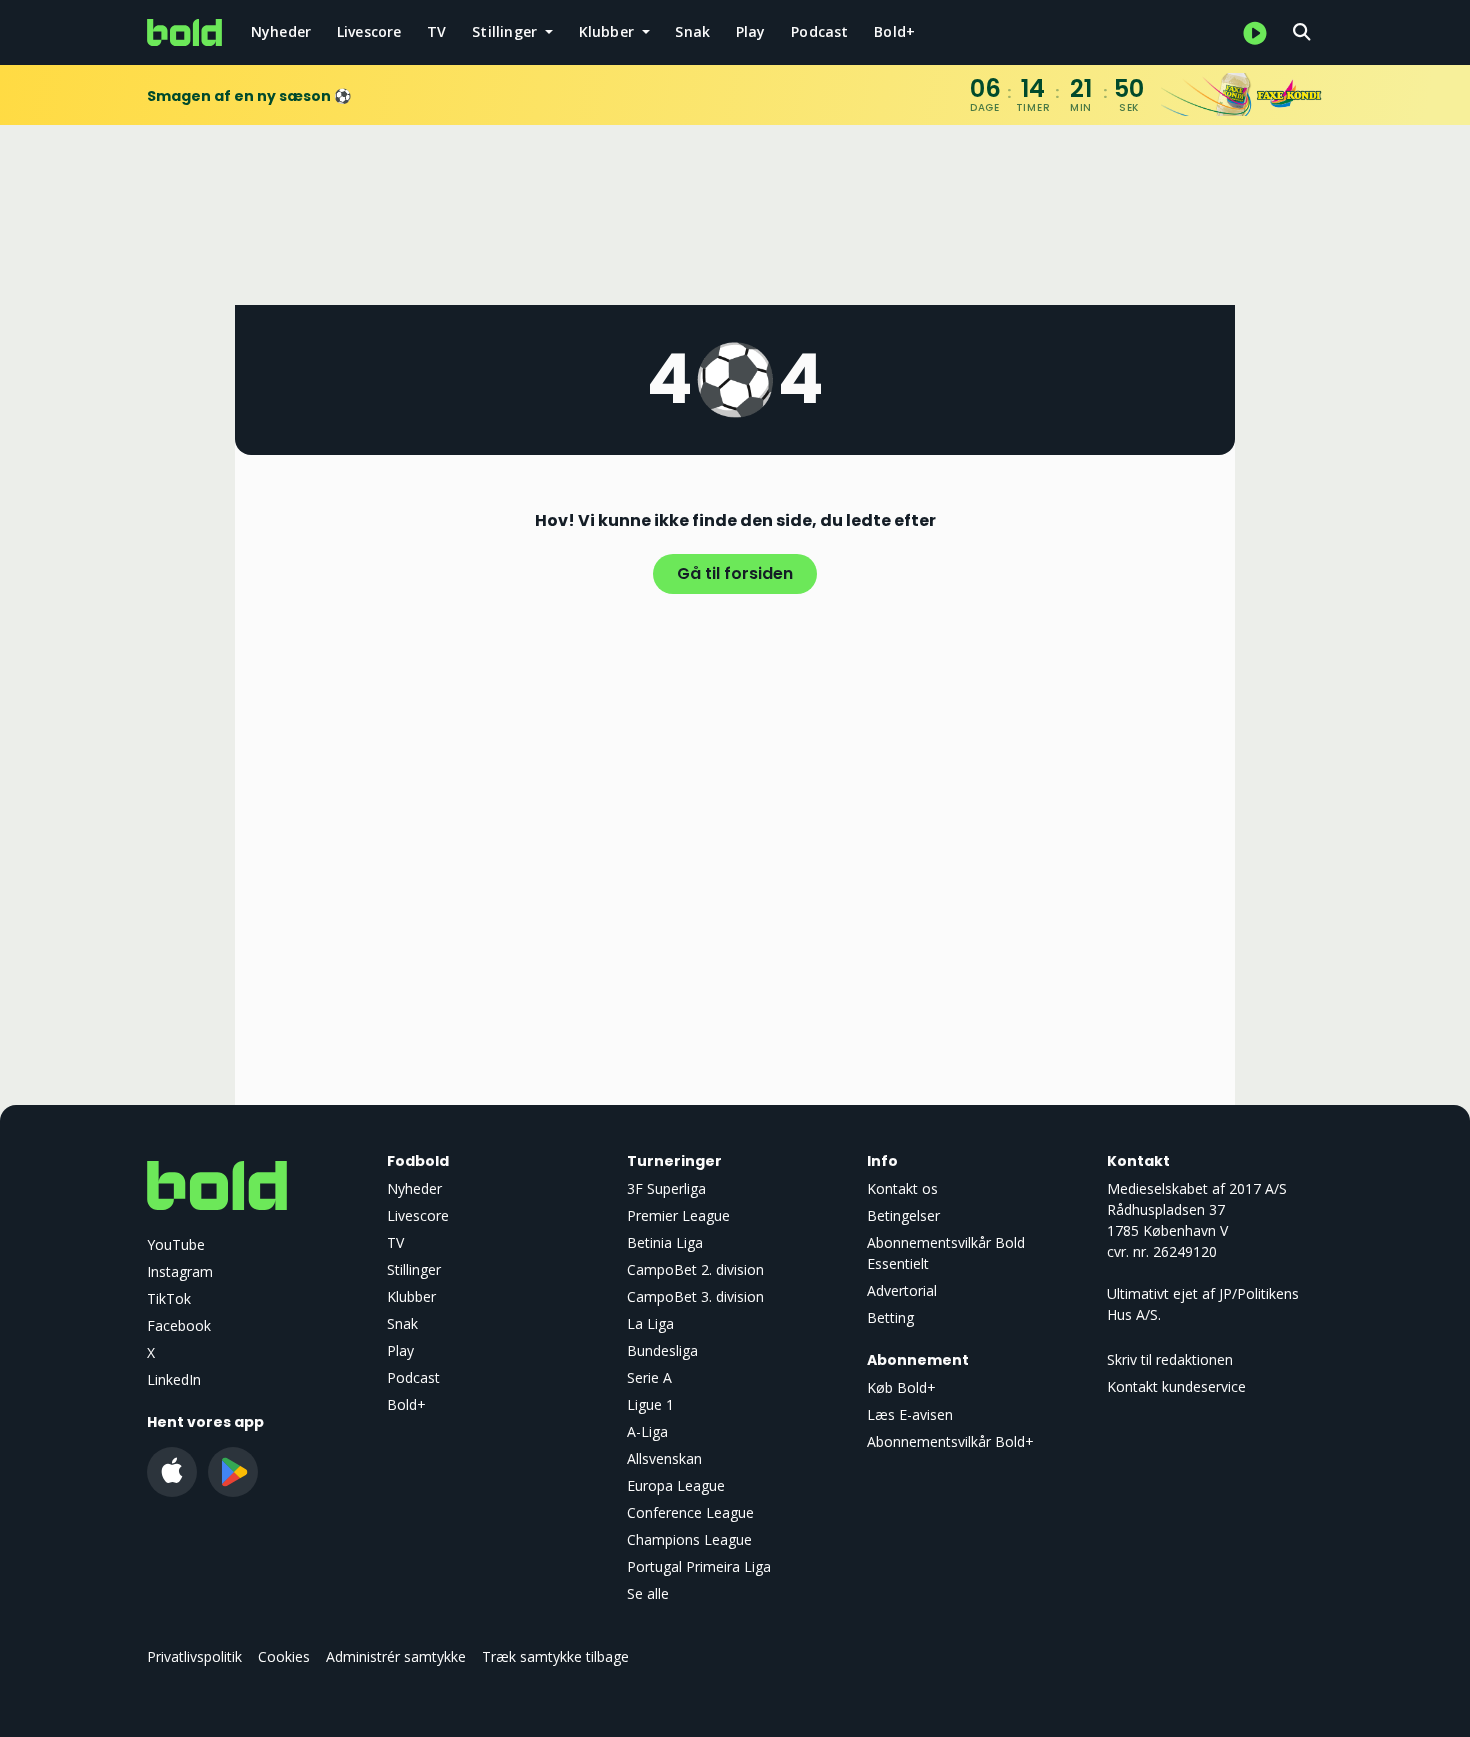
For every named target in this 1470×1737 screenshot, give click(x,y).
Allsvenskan (664, 1458)
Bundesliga (662, 1350)
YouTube (176, 1244)
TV (436, 31)
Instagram (180, 1271)
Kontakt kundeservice (1176, 1386)
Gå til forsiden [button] (735, 573)
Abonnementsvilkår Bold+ (950, 1441)
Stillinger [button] (506, 31)
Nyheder (281, 31)
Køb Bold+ (901, 1387)
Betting (890, 1317)
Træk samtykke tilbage (555, 1656)
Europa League (676, 1485)
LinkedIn (174, 1379)
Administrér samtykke (396, 1656)
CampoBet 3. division (695, 1296)
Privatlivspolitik (194, 1656)
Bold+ (894, 31)
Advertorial (902, 1290)
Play (751, 31)
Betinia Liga (665, 1242)
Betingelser (903, 1215)
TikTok (169, 1298)
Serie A (649, 1377)
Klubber (411, 1296)
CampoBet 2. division (695, 1269)
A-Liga (647, 1431)
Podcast (819, 31)
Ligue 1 (650, 1404)
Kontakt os (902, 1188)
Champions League (689, 1539)
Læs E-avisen (910, 1414)
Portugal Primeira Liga (699, 1566)
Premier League (678, 1215)
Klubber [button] (609, 31)
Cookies (284, 1656)
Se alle (648, 1593)
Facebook (179, 1325)
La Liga (650, 1323)
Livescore (369, 31)
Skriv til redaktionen (1170, 1359)
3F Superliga (666, 1188)
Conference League (690, 1512)
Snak (692, 31)
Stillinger (414, 1269)
